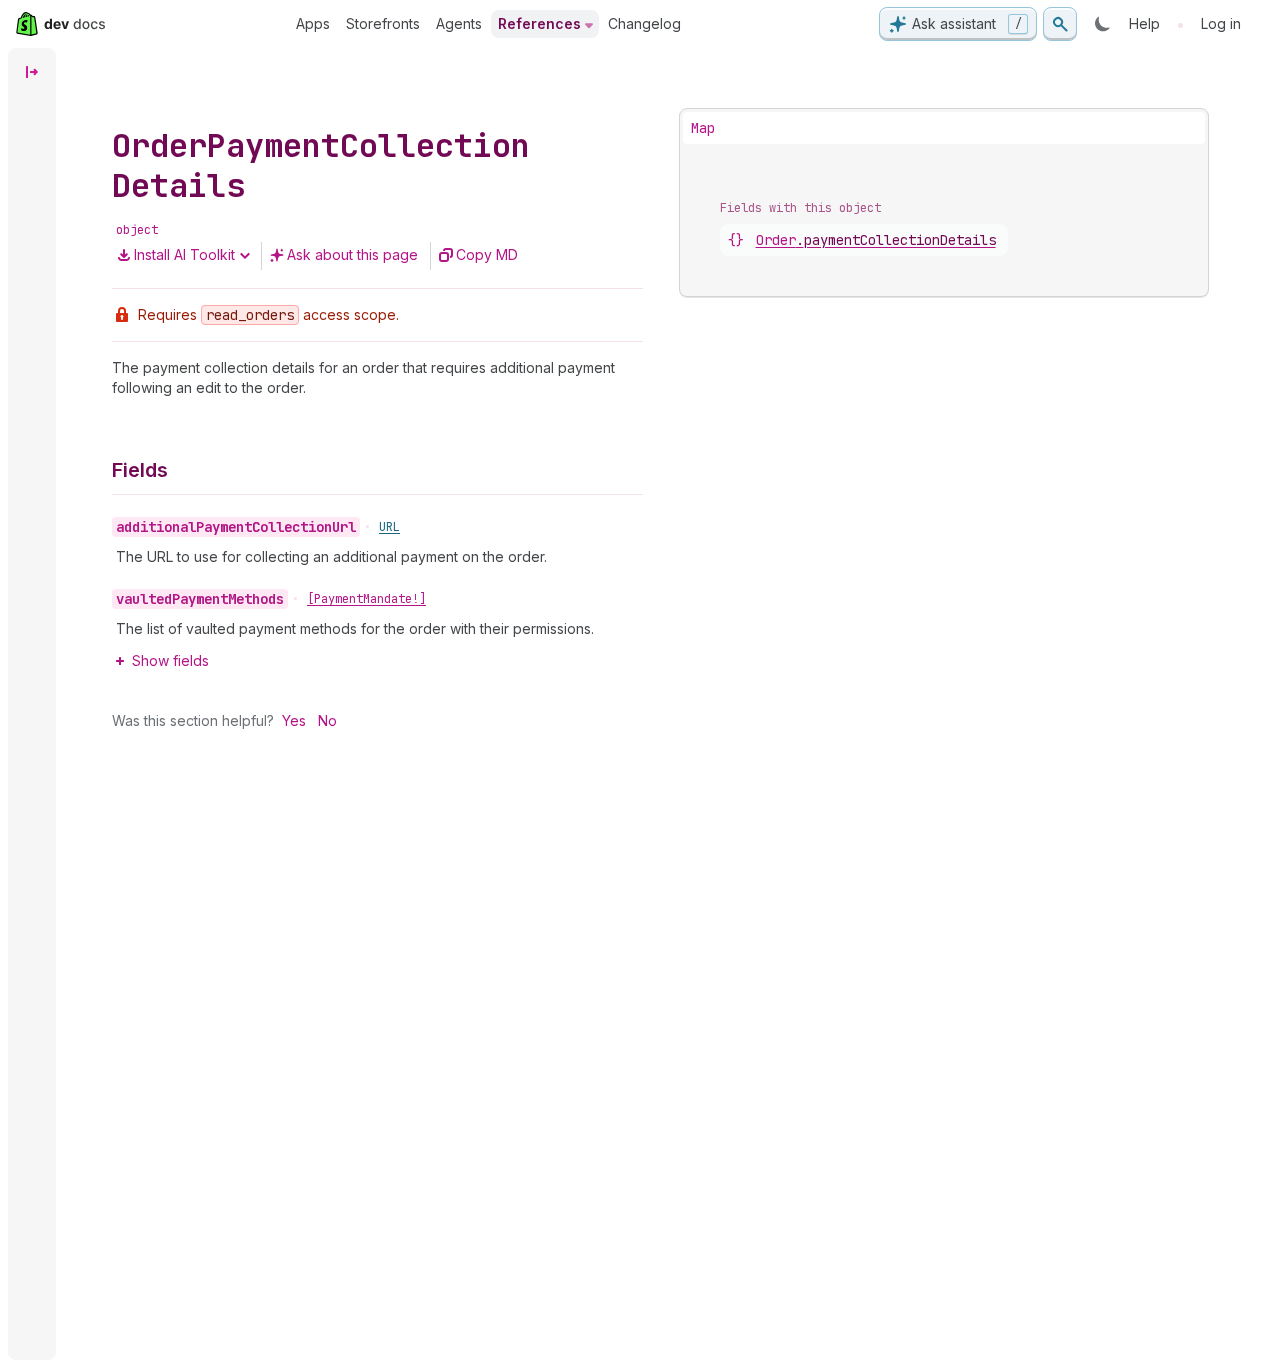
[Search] (1060, 24)
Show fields (170, 660)
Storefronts (383, 23)
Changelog (644, 23)
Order (876, 240)
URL (389, 527)
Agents (459, 23)
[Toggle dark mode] (1103, 24)
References (539, 23)
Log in (1221, 23)
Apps (313, 23)
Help (1144, 23)
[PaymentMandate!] (366, 599)
